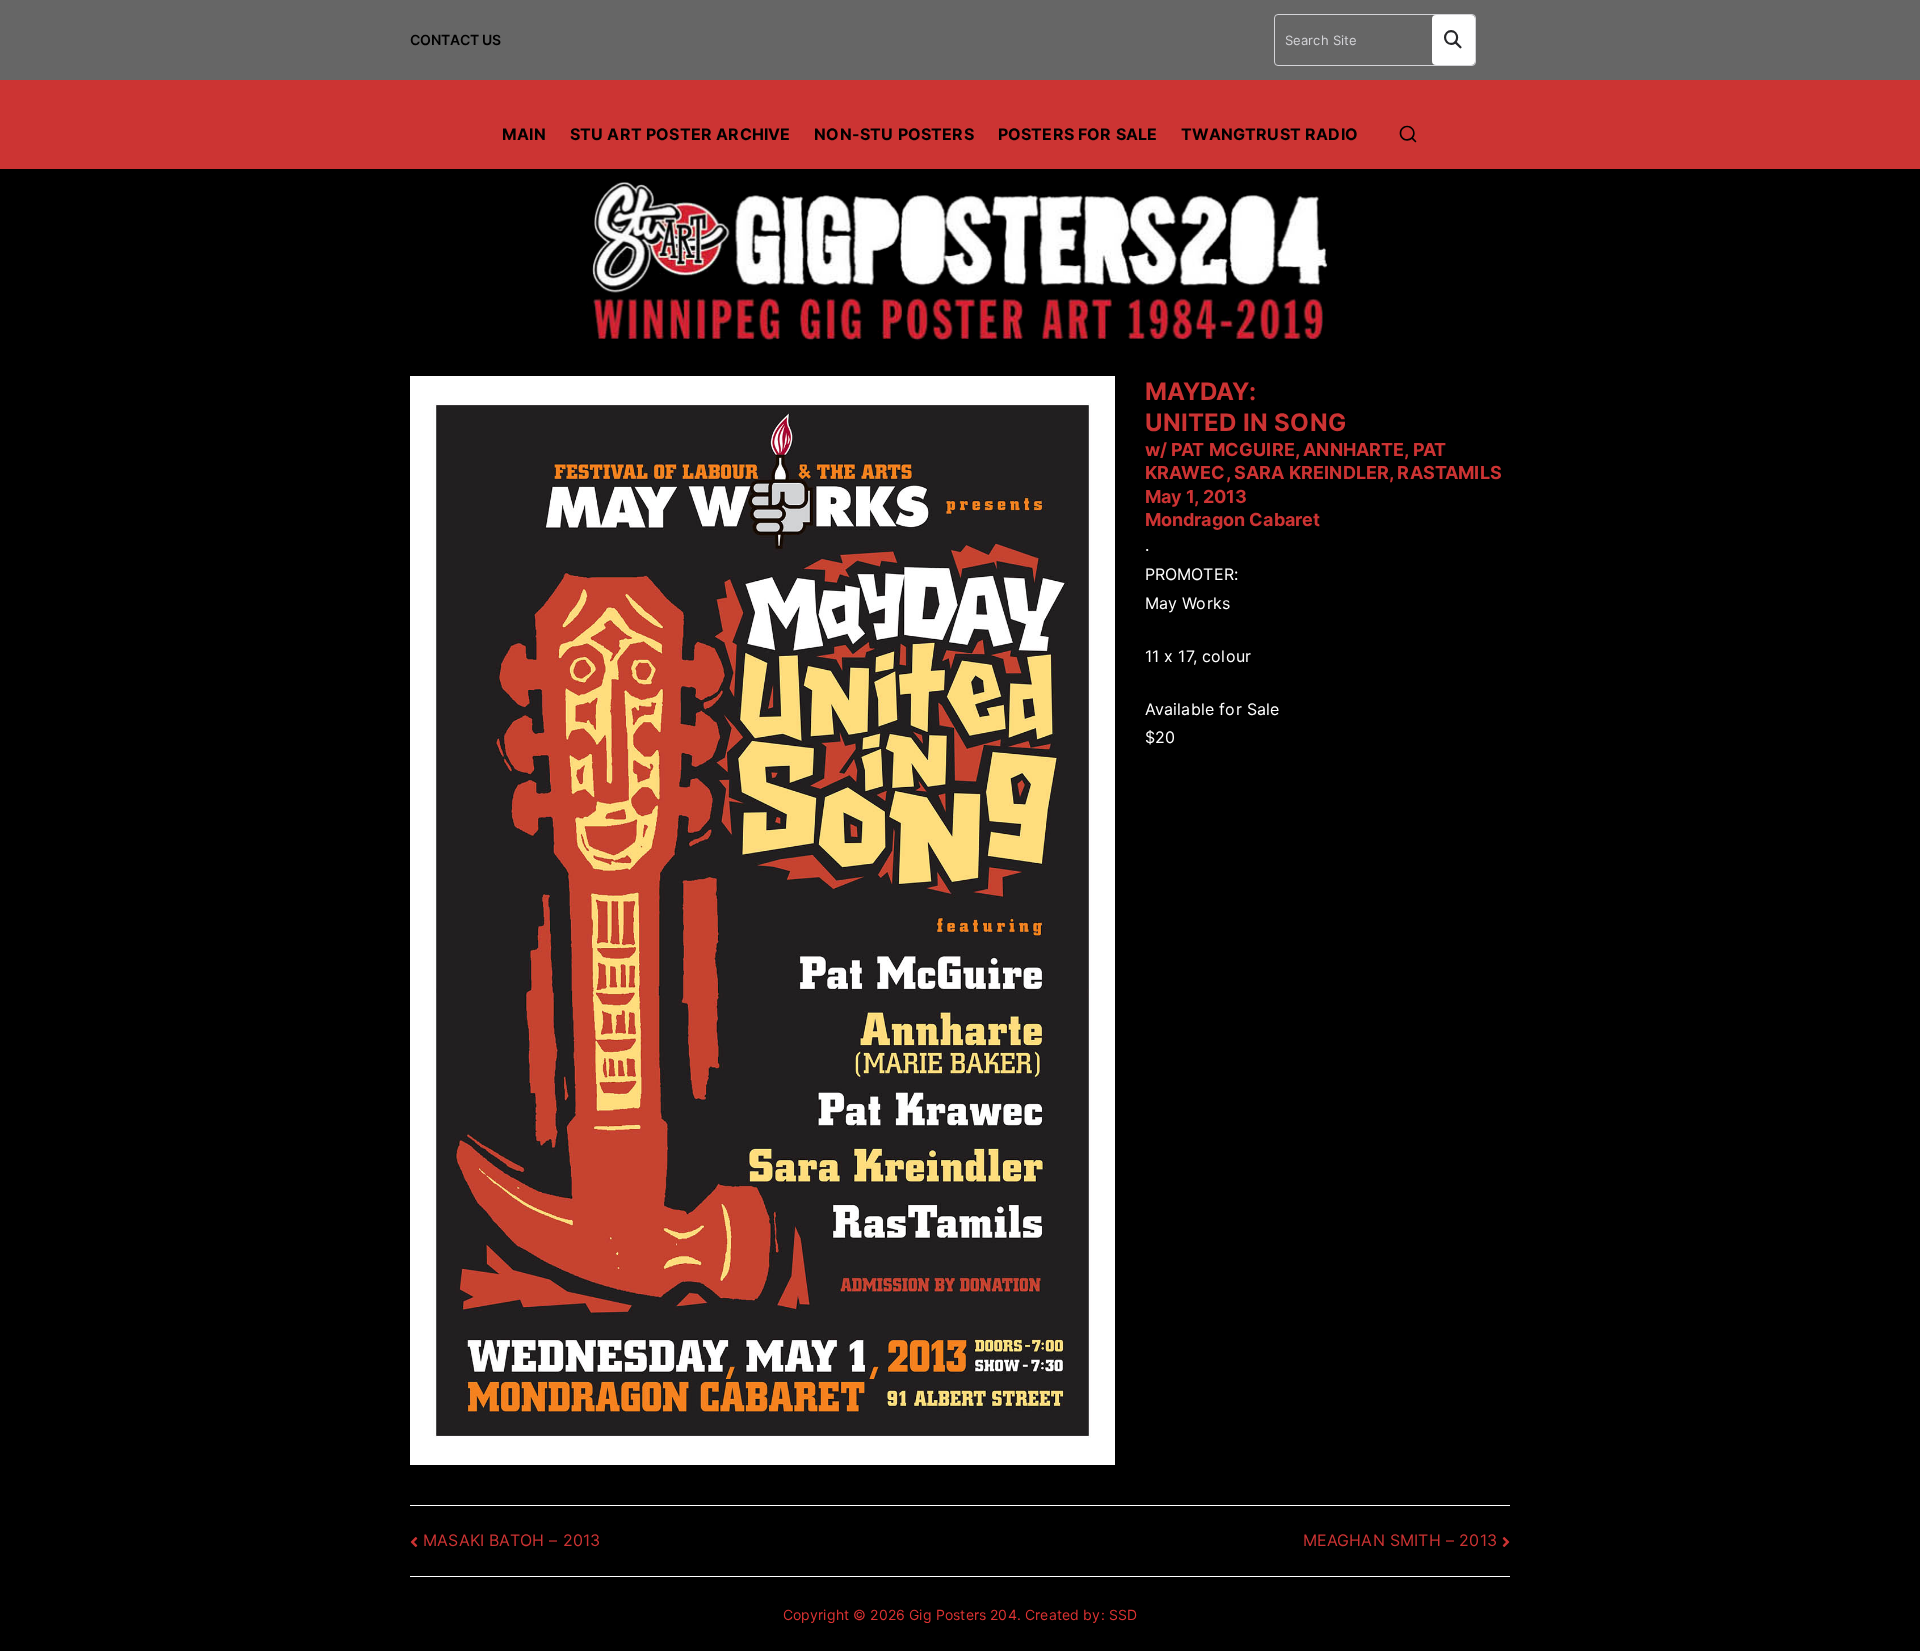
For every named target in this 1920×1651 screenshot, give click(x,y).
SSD (1123, 1614)
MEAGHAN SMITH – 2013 (1400, 1540)
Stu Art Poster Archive (680, 134)
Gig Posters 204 (962, 1614)
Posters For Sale (1078, 134)
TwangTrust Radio (1269, 134)
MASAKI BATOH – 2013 (511, 1540)
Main (524, 134)
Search (1453, 40)
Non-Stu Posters (893, 134)
